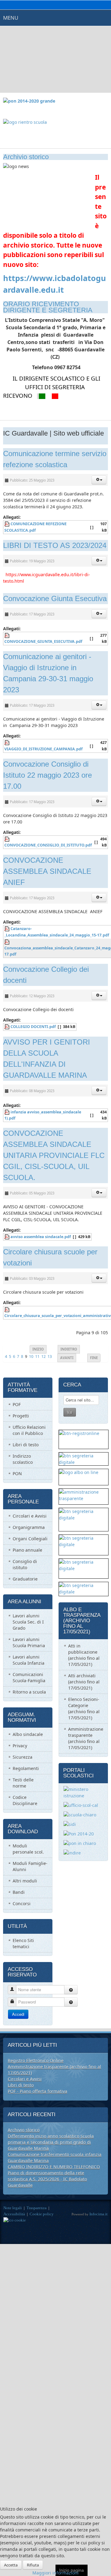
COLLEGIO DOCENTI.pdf (33, 1027)
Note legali (13, 2208)
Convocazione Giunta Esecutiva (55, 598)
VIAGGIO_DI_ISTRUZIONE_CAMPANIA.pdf (43, 749)
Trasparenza (37, 2208)
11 (37, 1356)
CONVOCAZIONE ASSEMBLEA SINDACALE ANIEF (47, 871)
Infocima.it (99, 2214)
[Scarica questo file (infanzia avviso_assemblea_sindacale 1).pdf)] (7, 1112)
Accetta (11, 2565)
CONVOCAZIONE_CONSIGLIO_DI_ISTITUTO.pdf (48, 845)
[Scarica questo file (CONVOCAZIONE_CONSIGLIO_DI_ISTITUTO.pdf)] (7, 839)
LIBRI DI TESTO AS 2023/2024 (55, 545)
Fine (94, 1358)
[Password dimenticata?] (71, 2002)
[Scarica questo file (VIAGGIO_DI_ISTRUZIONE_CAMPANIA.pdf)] (7, 743)
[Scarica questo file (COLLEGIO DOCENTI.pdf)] (7, 1027)
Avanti (67, 1358)
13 (50, 1356)
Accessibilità (14, 2214)
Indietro (69, 1349)
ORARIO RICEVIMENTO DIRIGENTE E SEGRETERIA (48, 307)
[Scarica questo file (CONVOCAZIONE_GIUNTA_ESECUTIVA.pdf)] (7, 635)
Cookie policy (42, 2214)
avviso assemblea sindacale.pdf (41, 1237)
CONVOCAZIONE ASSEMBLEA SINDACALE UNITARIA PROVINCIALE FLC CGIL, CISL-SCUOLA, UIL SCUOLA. (54, 1155)
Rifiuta (33, 2565)
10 (31, 1356)
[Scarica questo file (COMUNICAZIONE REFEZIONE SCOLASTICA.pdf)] (7, 524)
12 (43, 1356)
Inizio (38, 1349)
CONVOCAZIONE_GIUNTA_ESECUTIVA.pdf (43, 641)
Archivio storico (26, 157)
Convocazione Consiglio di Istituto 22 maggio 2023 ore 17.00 (47, 775)
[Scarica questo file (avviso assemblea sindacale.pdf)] (7, 1237)
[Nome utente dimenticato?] (71, 1990)
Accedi (18, 2014)
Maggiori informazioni (55, 2573)
